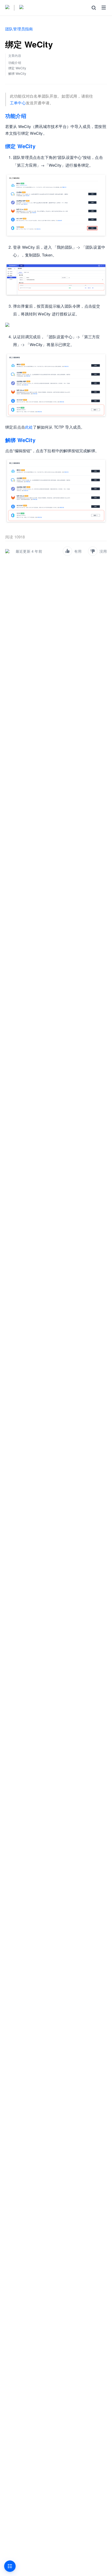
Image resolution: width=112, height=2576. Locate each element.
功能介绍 (16, 116)
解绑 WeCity (20, 440)
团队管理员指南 (19, 29)
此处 (29, 427)
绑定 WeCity (20, 146)
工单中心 (18, 103)
